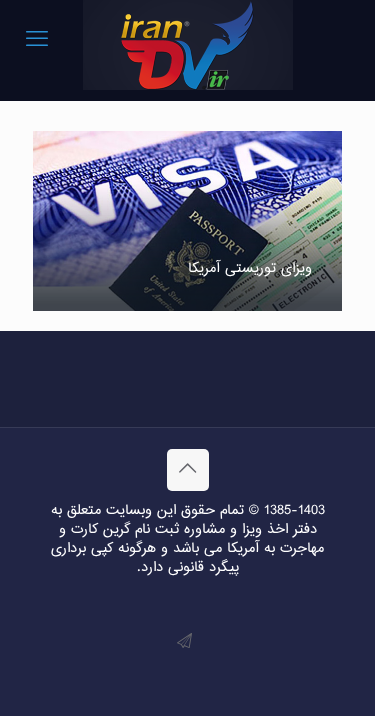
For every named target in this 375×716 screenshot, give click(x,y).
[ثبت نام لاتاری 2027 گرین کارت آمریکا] (187, 45)
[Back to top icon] (188, 470)
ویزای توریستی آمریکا (250, 268)
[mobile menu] (37, 40)
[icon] (184, 642)
